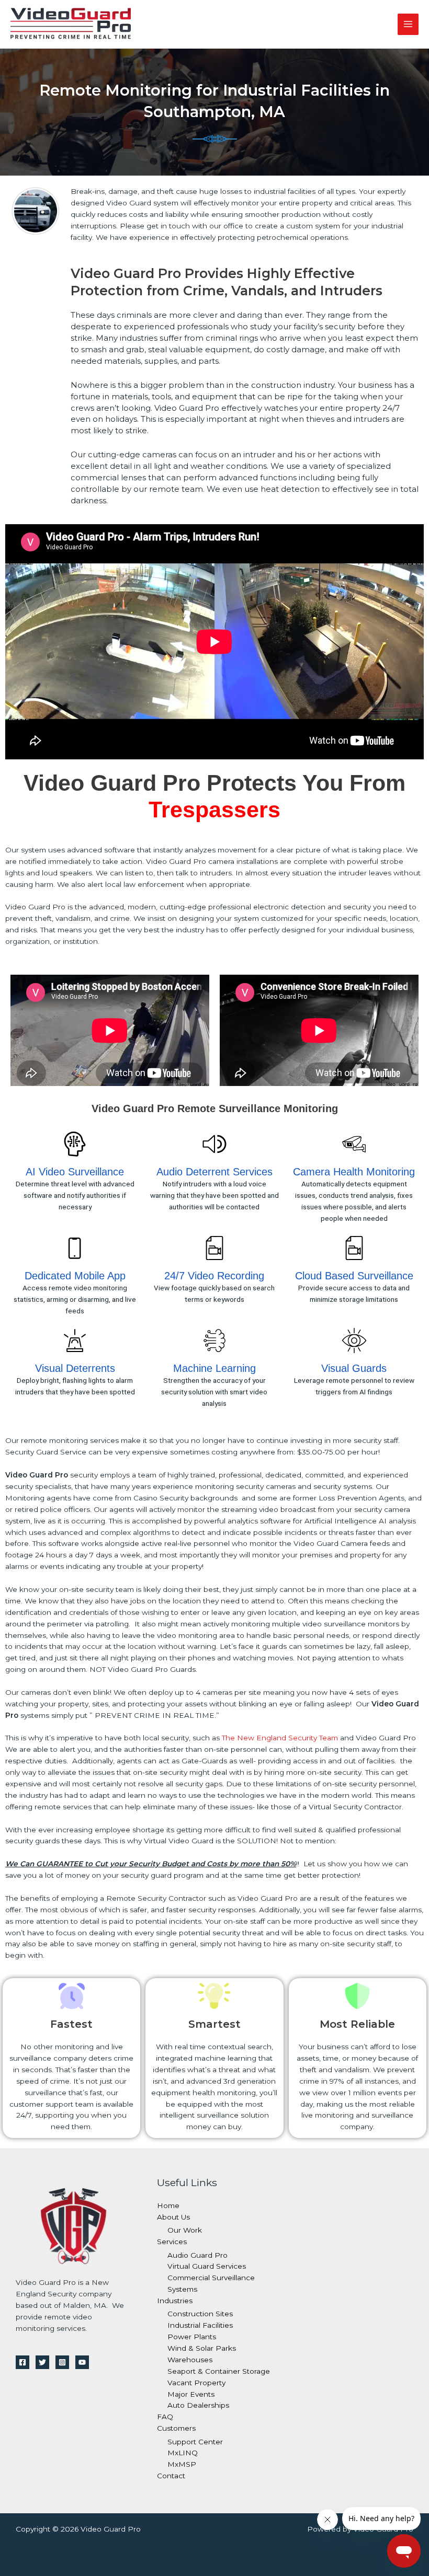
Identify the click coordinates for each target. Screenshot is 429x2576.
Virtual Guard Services (207, 2266)
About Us (173, 2217)
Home (168, 2205)
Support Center (195, 2442)
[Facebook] (22, 2362)
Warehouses (190, 2360)
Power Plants (192, 2337)
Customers (176, 2428)
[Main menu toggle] (408, 24)
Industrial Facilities (200, 2325)
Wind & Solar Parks (202, 2348)
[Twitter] (42, 2362)
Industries (175, 2301)
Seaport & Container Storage (219, 2371)
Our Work (185, 2230)
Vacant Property (196, 2383)
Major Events (191, 2394)
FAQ (165, 2417)
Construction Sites (200, 2314)
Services (172, 2242)
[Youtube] (82, 2362)
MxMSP (182, 2464)
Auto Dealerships (198, 2405)
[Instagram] (62, 2362)
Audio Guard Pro (197, 2255)
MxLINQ (183, 2453)
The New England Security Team (280, 1738)
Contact (171, 2476)
